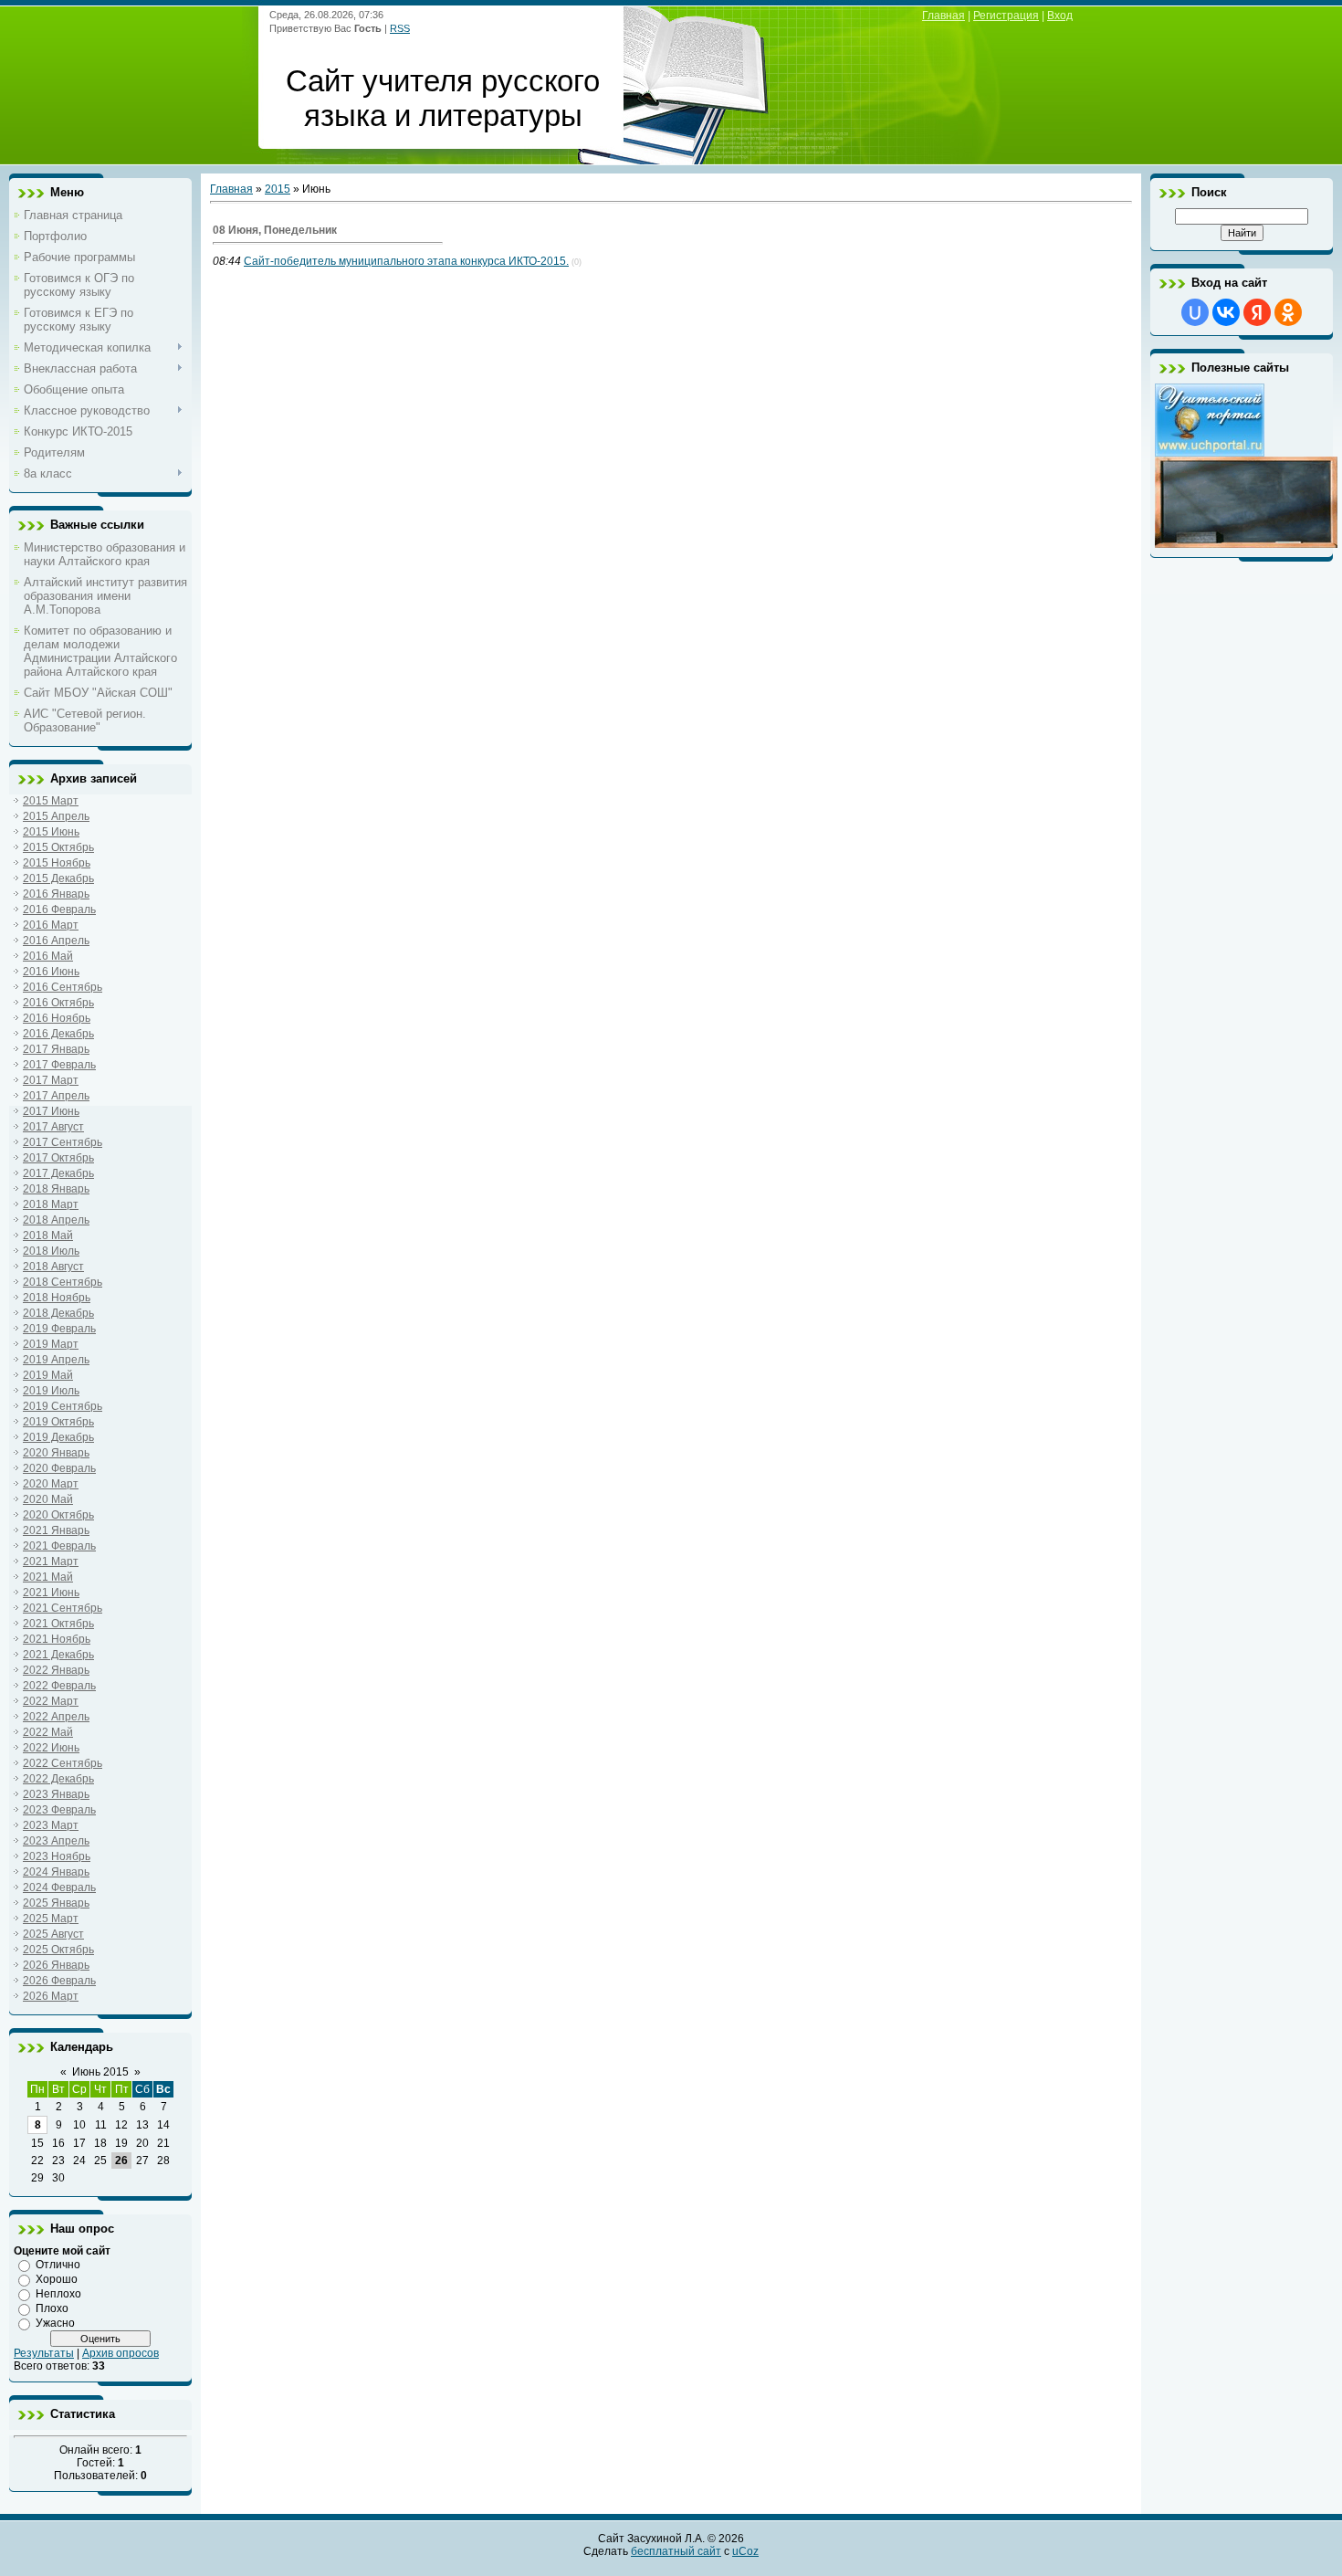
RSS (400, 28)
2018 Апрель (56, 1220)
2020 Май (48, 1499)
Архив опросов (121, 2353)
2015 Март (51, 801)
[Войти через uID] (1195, 312)
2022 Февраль (59, 1686)
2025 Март (51, 1919)
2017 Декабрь (58, 1173)
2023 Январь (56, 1794)
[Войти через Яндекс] (1257, 312)
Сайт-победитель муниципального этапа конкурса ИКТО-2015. (406, 261)
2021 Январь (56, 1530)
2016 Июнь (51, 972)
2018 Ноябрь (57, 1298)
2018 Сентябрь (63, 1282)
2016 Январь (56, 894)
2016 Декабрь (58, 1034)
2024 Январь (56, 1872)
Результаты (44, 2353)
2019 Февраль (59, 1329)
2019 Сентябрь (63, 1406)
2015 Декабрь (58, 878)
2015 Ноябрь (57, 863)
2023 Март (51, 1825)
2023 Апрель (56, 1841)
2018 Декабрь (58, 1313)
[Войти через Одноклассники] (1288, 312)
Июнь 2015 (100, 2072)
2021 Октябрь (58, 1624)
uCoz (745, 2551)
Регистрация (1006, 16)
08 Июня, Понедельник (275, 230)
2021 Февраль (59, 1546)
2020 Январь (56, 1453)
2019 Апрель (56, 1360)
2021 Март (51, 1561)
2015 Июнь (51, 832)
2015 (278, 189)
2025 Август (53, 1934)
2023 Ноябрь (57, 1856)
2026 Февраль (59, 1981)
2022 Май (48, 1732)
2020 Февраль (59, 1468)
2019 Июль (51, 1391)
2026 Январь (56, 1965)
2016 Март (51, 925)
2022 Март (51, 1701)
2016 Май (48, 956)
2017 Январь (56, 1049)
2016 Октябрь (58, 1003)
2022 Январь (56, 1670)
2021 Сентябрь (63, 1608)
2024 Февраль (59, 1887)
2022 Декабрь (58, 1779)
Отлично (58, 2265)
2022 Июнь (51, 1748)
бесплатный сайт (676, 2551)
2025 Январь (56, 1903)
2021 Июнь (51, 1593)
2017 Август (53, 1127)
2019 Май (48, 1375)
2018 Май (48, 1235)
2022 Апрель (56, 1717)
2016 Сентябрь (63, 987)
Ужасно (55, 2323)
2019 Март (51, 1344)
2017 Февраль (59, 1065)
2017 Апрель (56, 1096)
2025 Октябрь (58, 1950)
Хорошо (57, 2279)
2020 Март (51, 1484)
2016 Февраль (59, 909)
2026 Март (51, 1996)
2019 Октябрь (58, 1422)
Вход (1060, 16)
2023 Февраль (59, 1810)
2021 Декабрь (58, 1655)
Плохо (52, 2308)
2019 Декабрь (58, 1437)
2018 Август (53, 1267)
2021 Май (48, 1577)
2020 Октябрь (58, 1515)
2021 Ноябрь (57, 1639)
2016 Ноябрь (57, 1018)
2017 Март (51, 1080)
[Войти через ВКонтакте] (1226, 312)
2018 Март (51, 1204)
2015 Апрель (56, 816)
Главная (944, 16)
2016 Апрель (56, 941)
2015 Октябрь (58, 847)
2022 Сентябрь (63, 1763)
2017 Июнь (51, 1111)
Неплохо (58, 2294)
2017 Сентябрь (63, 1142)
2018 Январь (56, 1189)
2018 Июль (51, 1251)
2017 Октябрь (58, 1158)
